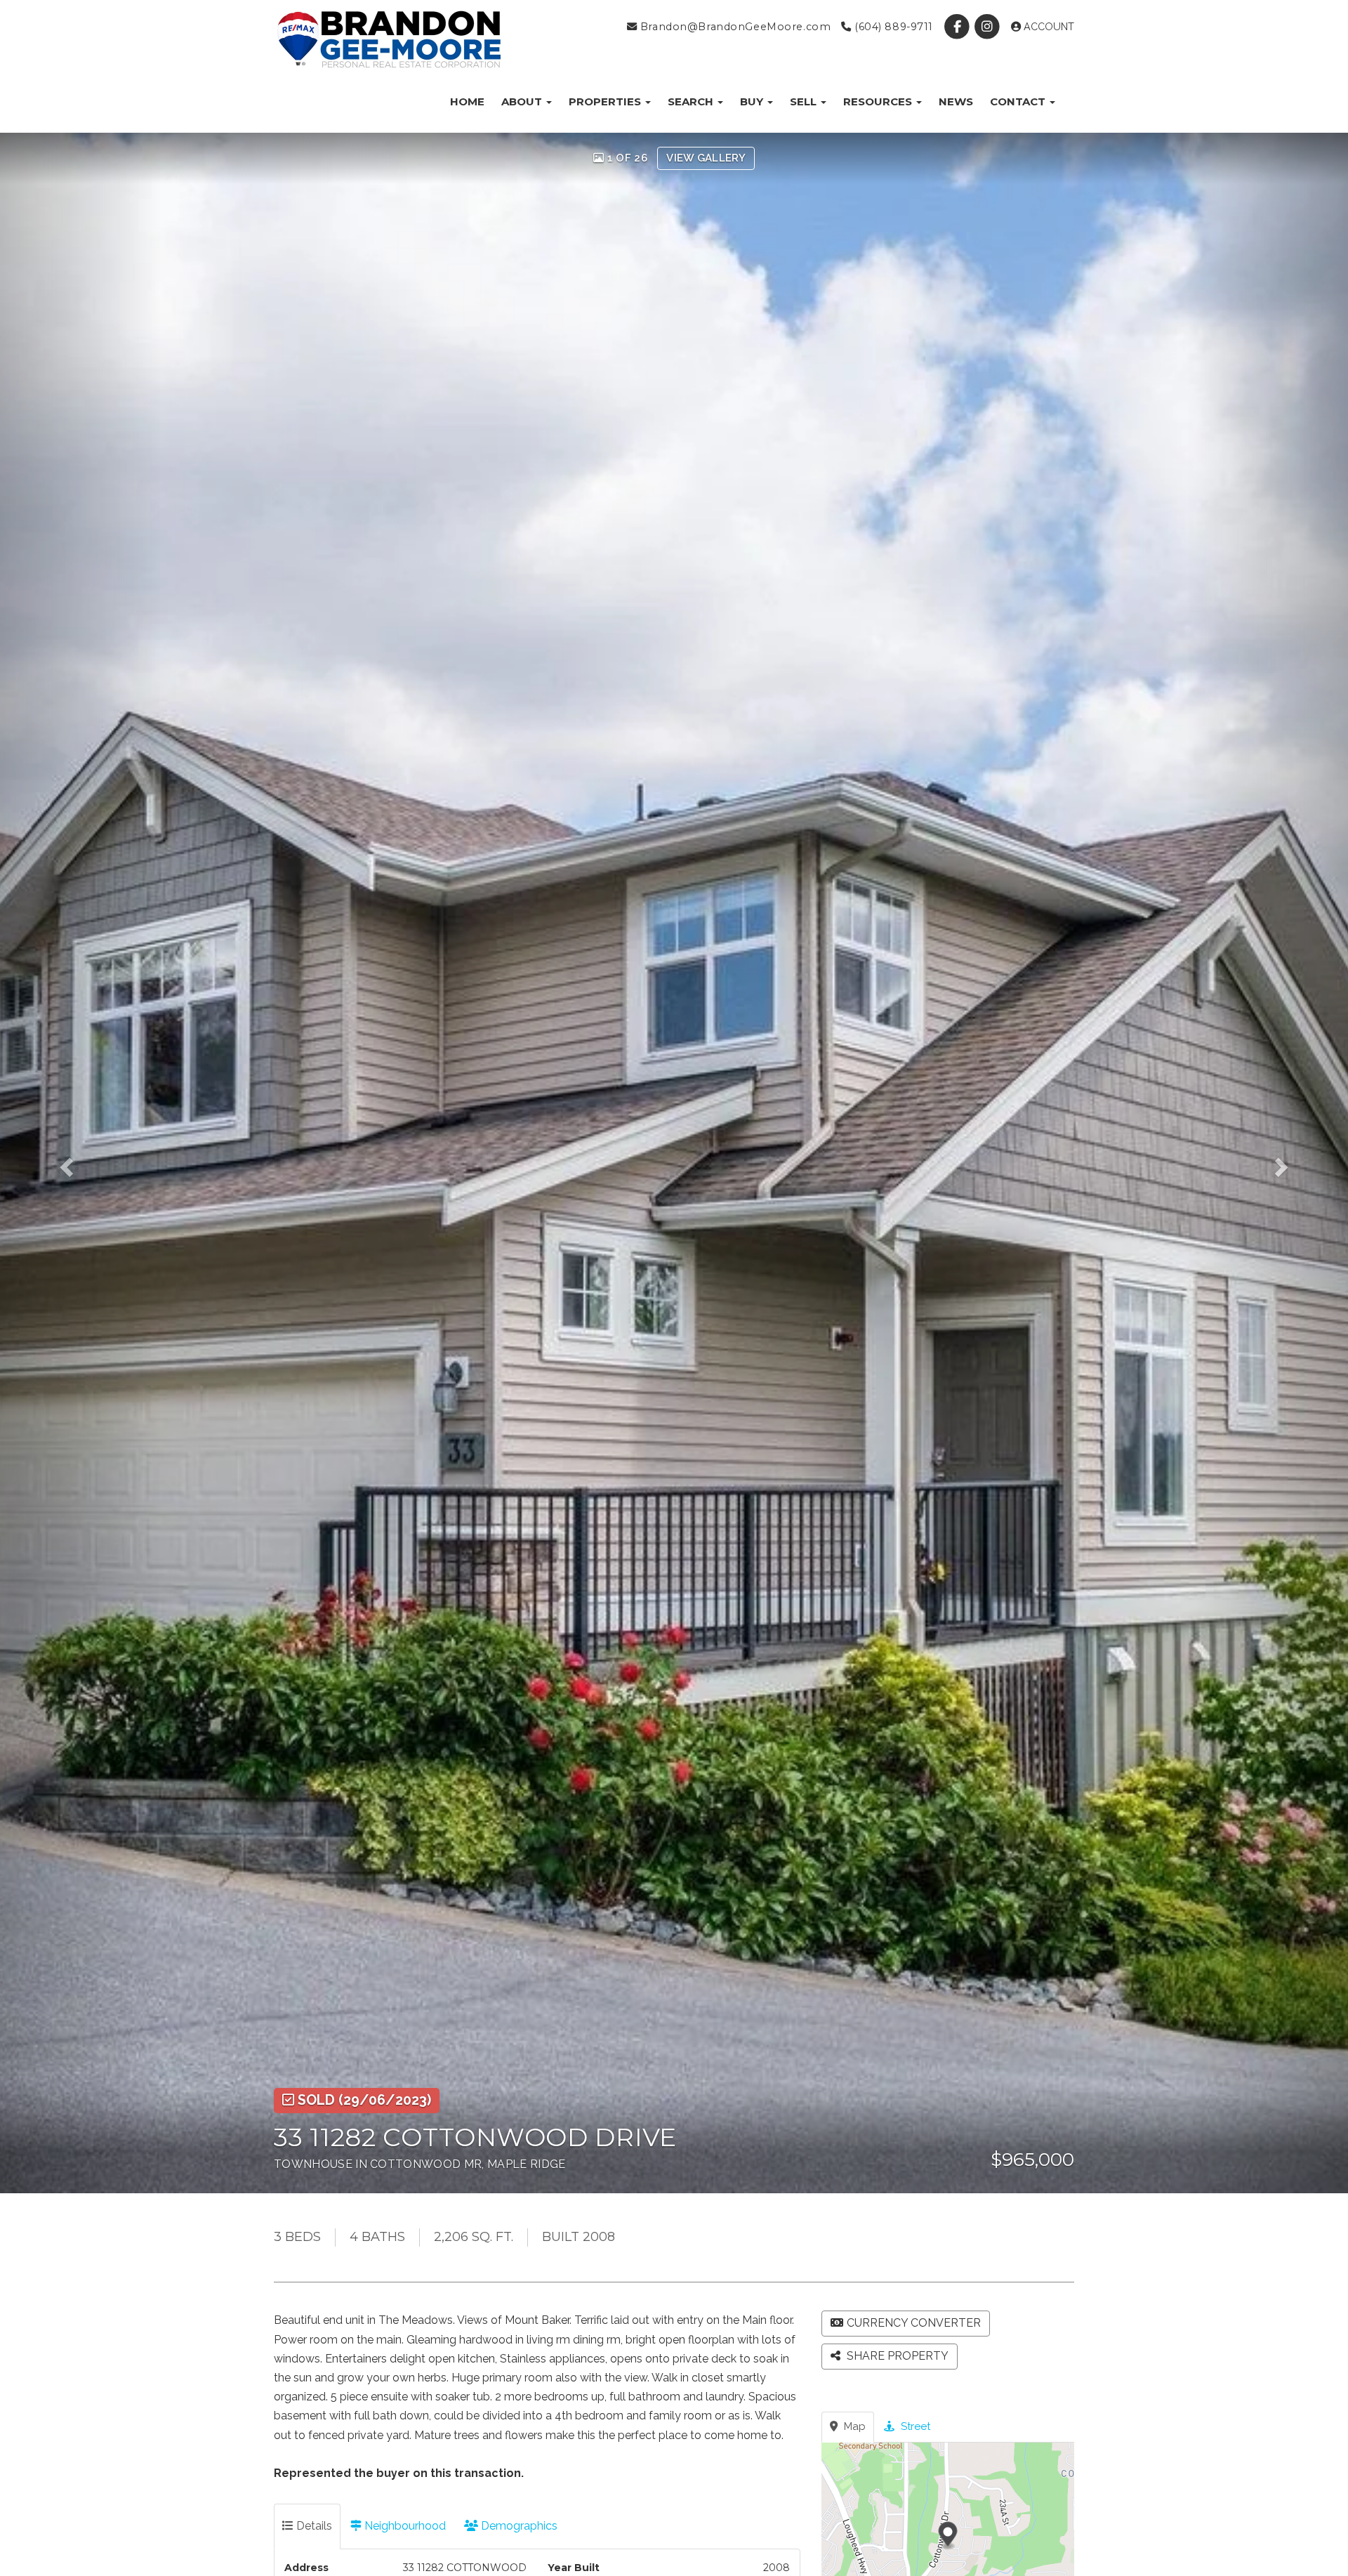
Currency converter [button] (914, 2323)
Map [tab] (853, 2426)
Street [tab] (914, 2426)
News (956, 101)
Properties (606, 101)
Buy (753, 101)
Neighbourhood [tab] (404, 2526)
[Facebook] (959, 27)
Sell (805, 101)
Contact (1019, 101)
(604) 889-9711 (892, 27)
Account (1048, 27)
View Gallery (706, 158)
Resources (879, 101)
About (523, 101)
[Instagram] (989, 27)
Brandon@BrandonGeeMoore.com (734, 27)
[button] (81, 1163)
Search (692, 101)
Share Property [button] (896, 2356)
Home (467, 101)
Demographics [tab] (518, 2526)
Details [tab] (313, 2526)
